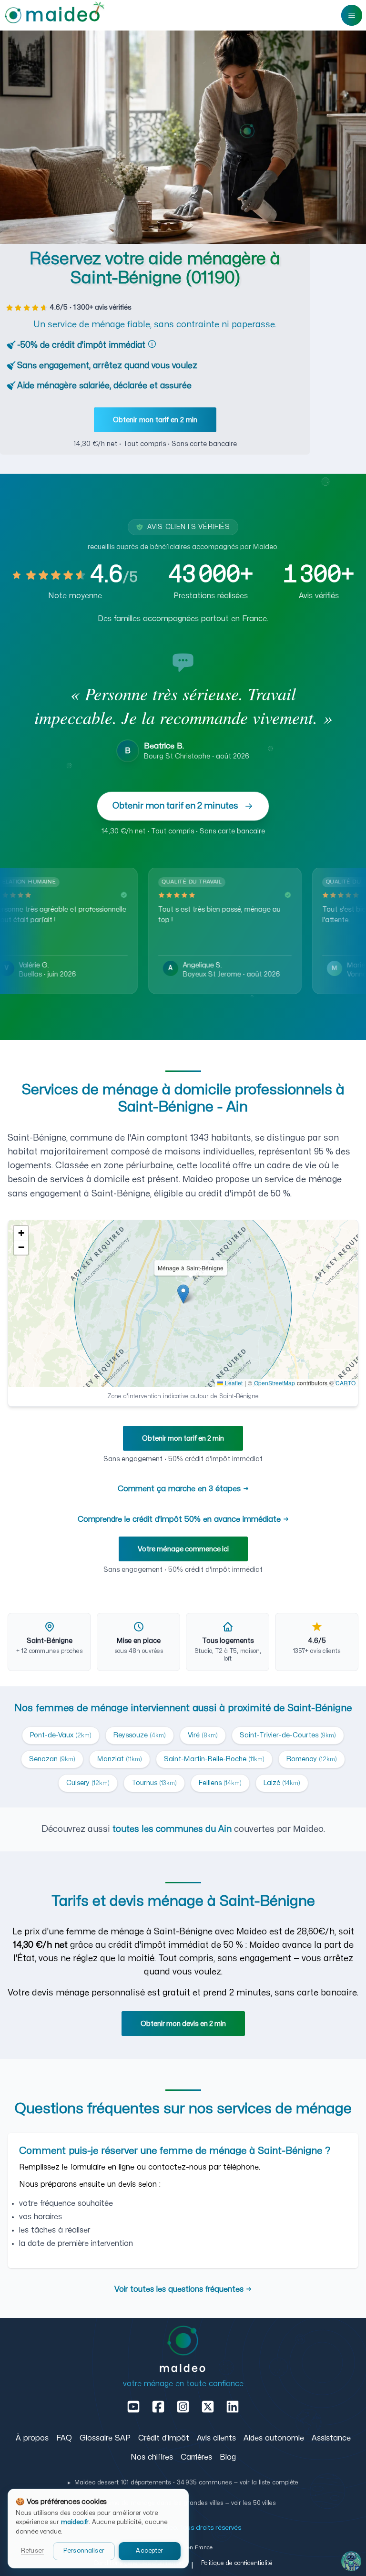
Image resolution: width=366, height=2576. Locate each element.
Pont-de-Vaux (61, 1735)
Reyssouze (140, 1735)
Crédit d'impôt (164, 2438)
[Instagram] (183, 2407)
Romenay (312, 1759)
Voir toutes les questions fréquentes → (183, 2289)
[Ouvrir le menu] (352, 15)
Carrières (196, 2457)
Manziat (120, 1759)
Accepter (149, 2551)
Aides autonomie (274, 2438)
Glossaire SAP (105, 2438)
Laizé (282, 1783)
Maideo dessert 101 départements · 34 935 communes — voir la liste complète (183, 2483)
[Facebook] (158, 2407)
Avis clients (216, 2438)
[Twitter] (208, 2407)
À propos (32, 2438)
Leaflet (233, 1383)
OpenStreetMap (274, 1383)
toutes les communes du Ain (172, 1829)
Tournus (154, 1783)
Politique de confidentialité (237, 2563)
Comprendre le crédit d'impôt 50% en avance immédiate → (183, 1519)
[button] (183, 1294)
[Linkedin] (233, 2407)
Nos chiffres (152, 2457)
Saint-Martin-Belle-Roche (214, 1759)
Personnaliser (84, 2551)
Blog (228, 2457)
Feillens (220, 1783)
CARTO (346, 1383)
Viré (203, 1735)
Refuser (32, 2551)
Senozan (52, 1759)
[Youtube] (133, 2407)
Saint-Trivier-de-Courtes (288, 1735)
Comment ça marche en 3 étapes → (183, 1489)
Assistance (331, 2438)
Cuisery (88, 1783)
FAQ (64, 2438)
